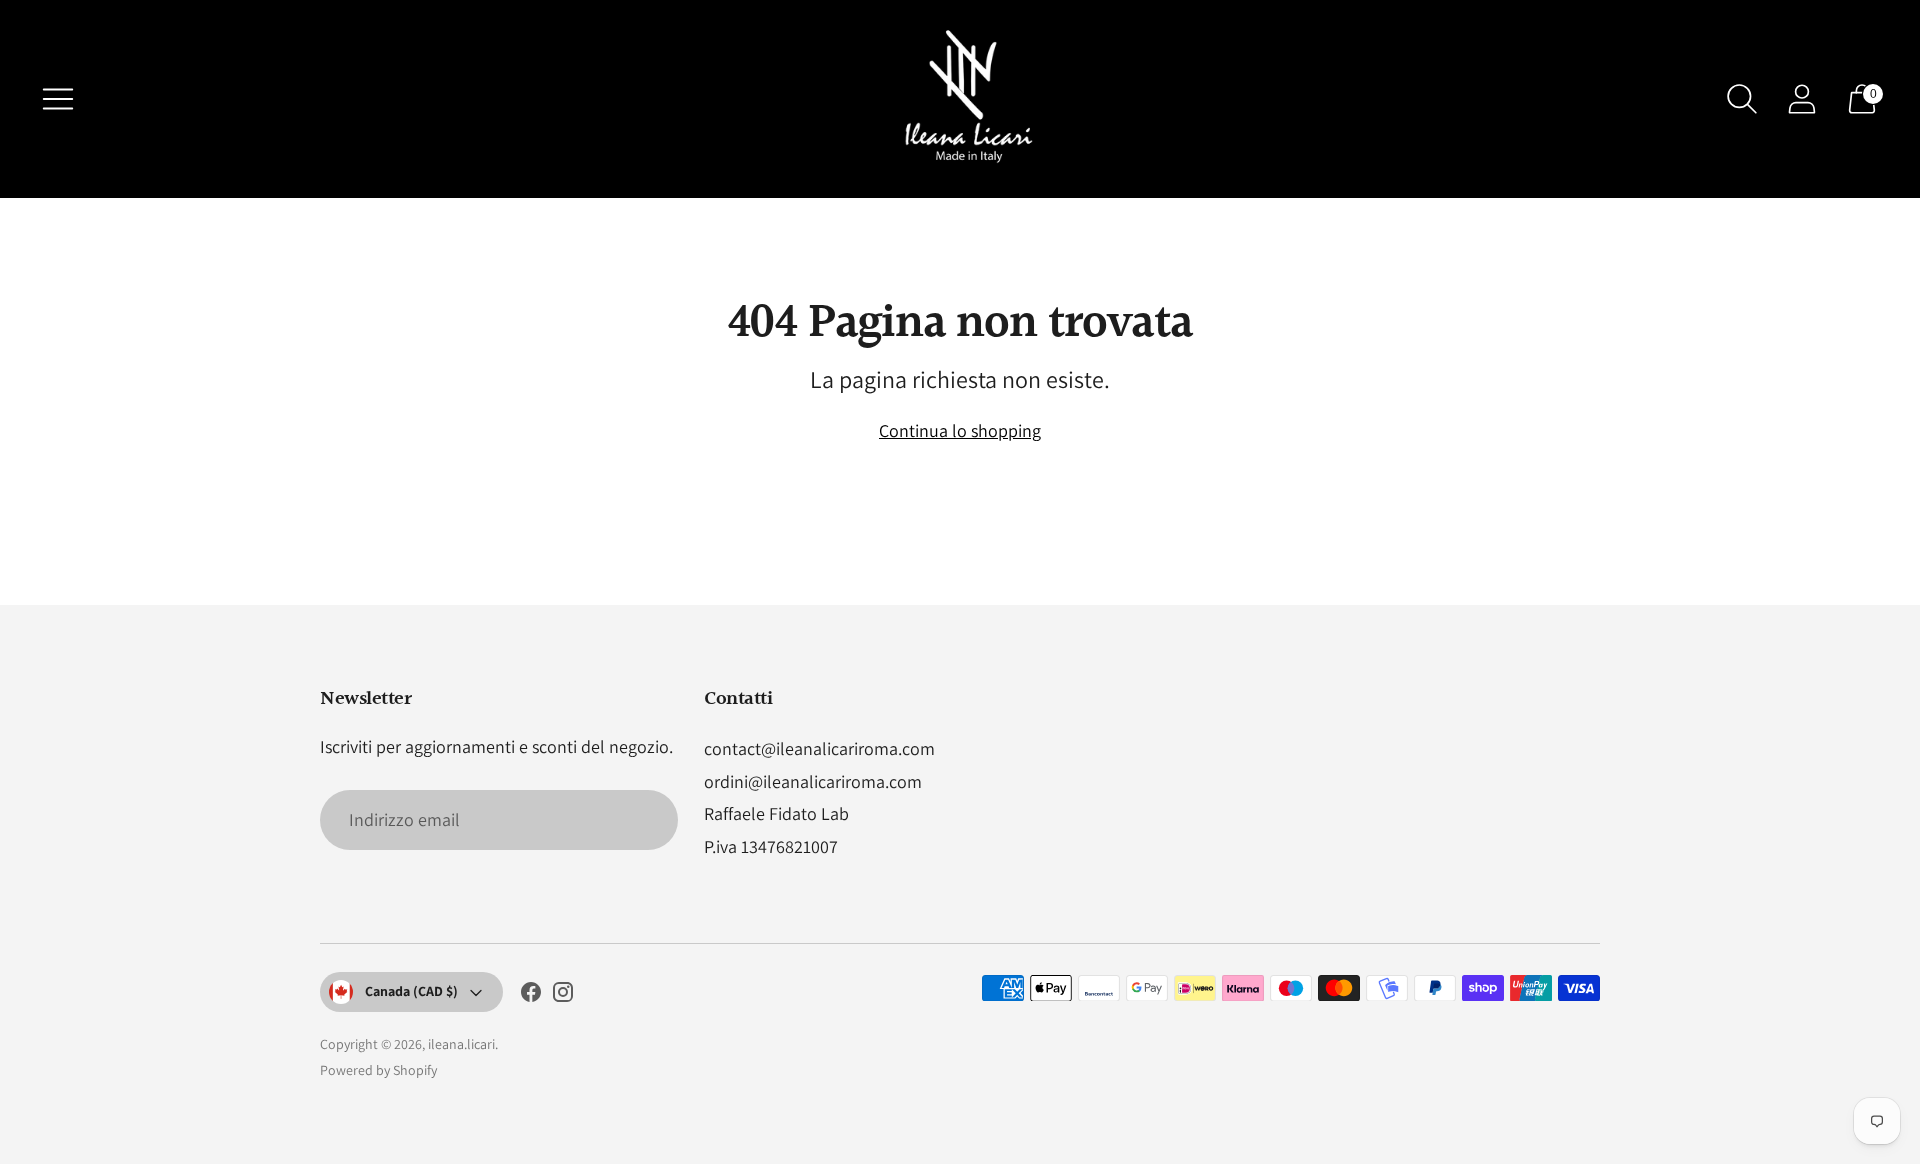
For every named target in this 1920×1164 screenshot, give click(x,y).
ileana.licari (461, 1044)
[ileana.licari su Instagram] (563, 996)
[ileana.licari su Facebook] (531, 996)
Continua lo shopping (960, 430)
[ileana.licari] (960, 99)
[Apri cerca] (1742, 99)
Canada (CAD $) (411, 991)
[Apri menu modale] (58, 99)
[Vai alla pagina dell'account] (1802, 99)
